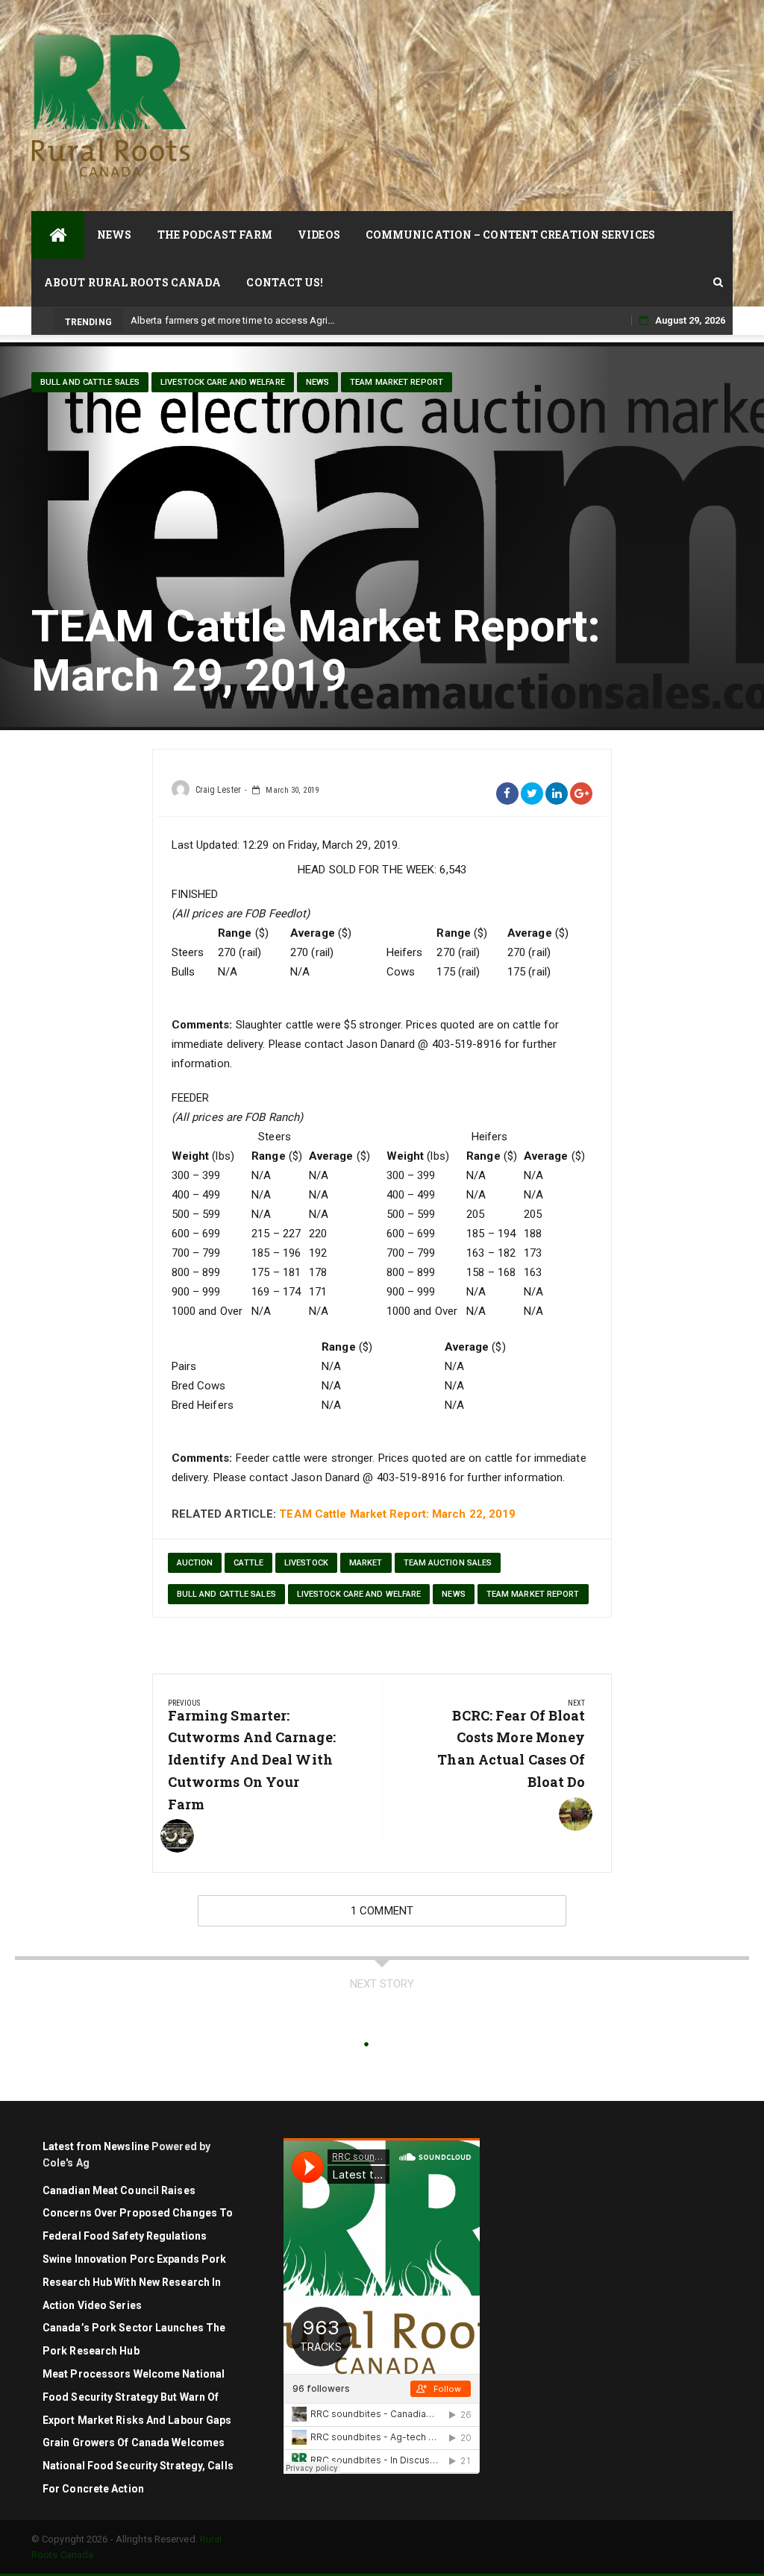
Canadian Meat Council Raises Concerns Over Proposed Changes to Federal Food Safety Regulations (138, 2214)
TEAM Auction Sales (448, 1563)
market (366, 1563)
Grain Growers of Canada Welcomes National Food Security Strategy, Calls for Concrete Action (138, 2466)
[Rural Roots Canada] (58, 235)
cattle (248, 1563)
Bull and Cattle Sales (90, 382)
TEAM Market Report (397, 382)
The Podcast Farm (215, 235)
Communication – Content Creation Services (510, 235)
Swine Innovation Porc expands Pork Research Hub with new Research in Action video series (134, 2282)
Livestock (306, 1563)
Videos (319, 235)
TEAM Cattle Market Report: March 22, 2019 (397, 1514)
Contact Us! (285, 282)
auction (195, 1563)
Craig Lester (218, 790)
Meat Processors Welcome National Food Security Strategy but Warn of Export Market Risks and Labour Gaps (137, 2397)
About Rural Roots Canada (132, 282)
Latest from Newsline (96, 2146)
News (114, 235)
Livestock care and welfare (223, 382)
